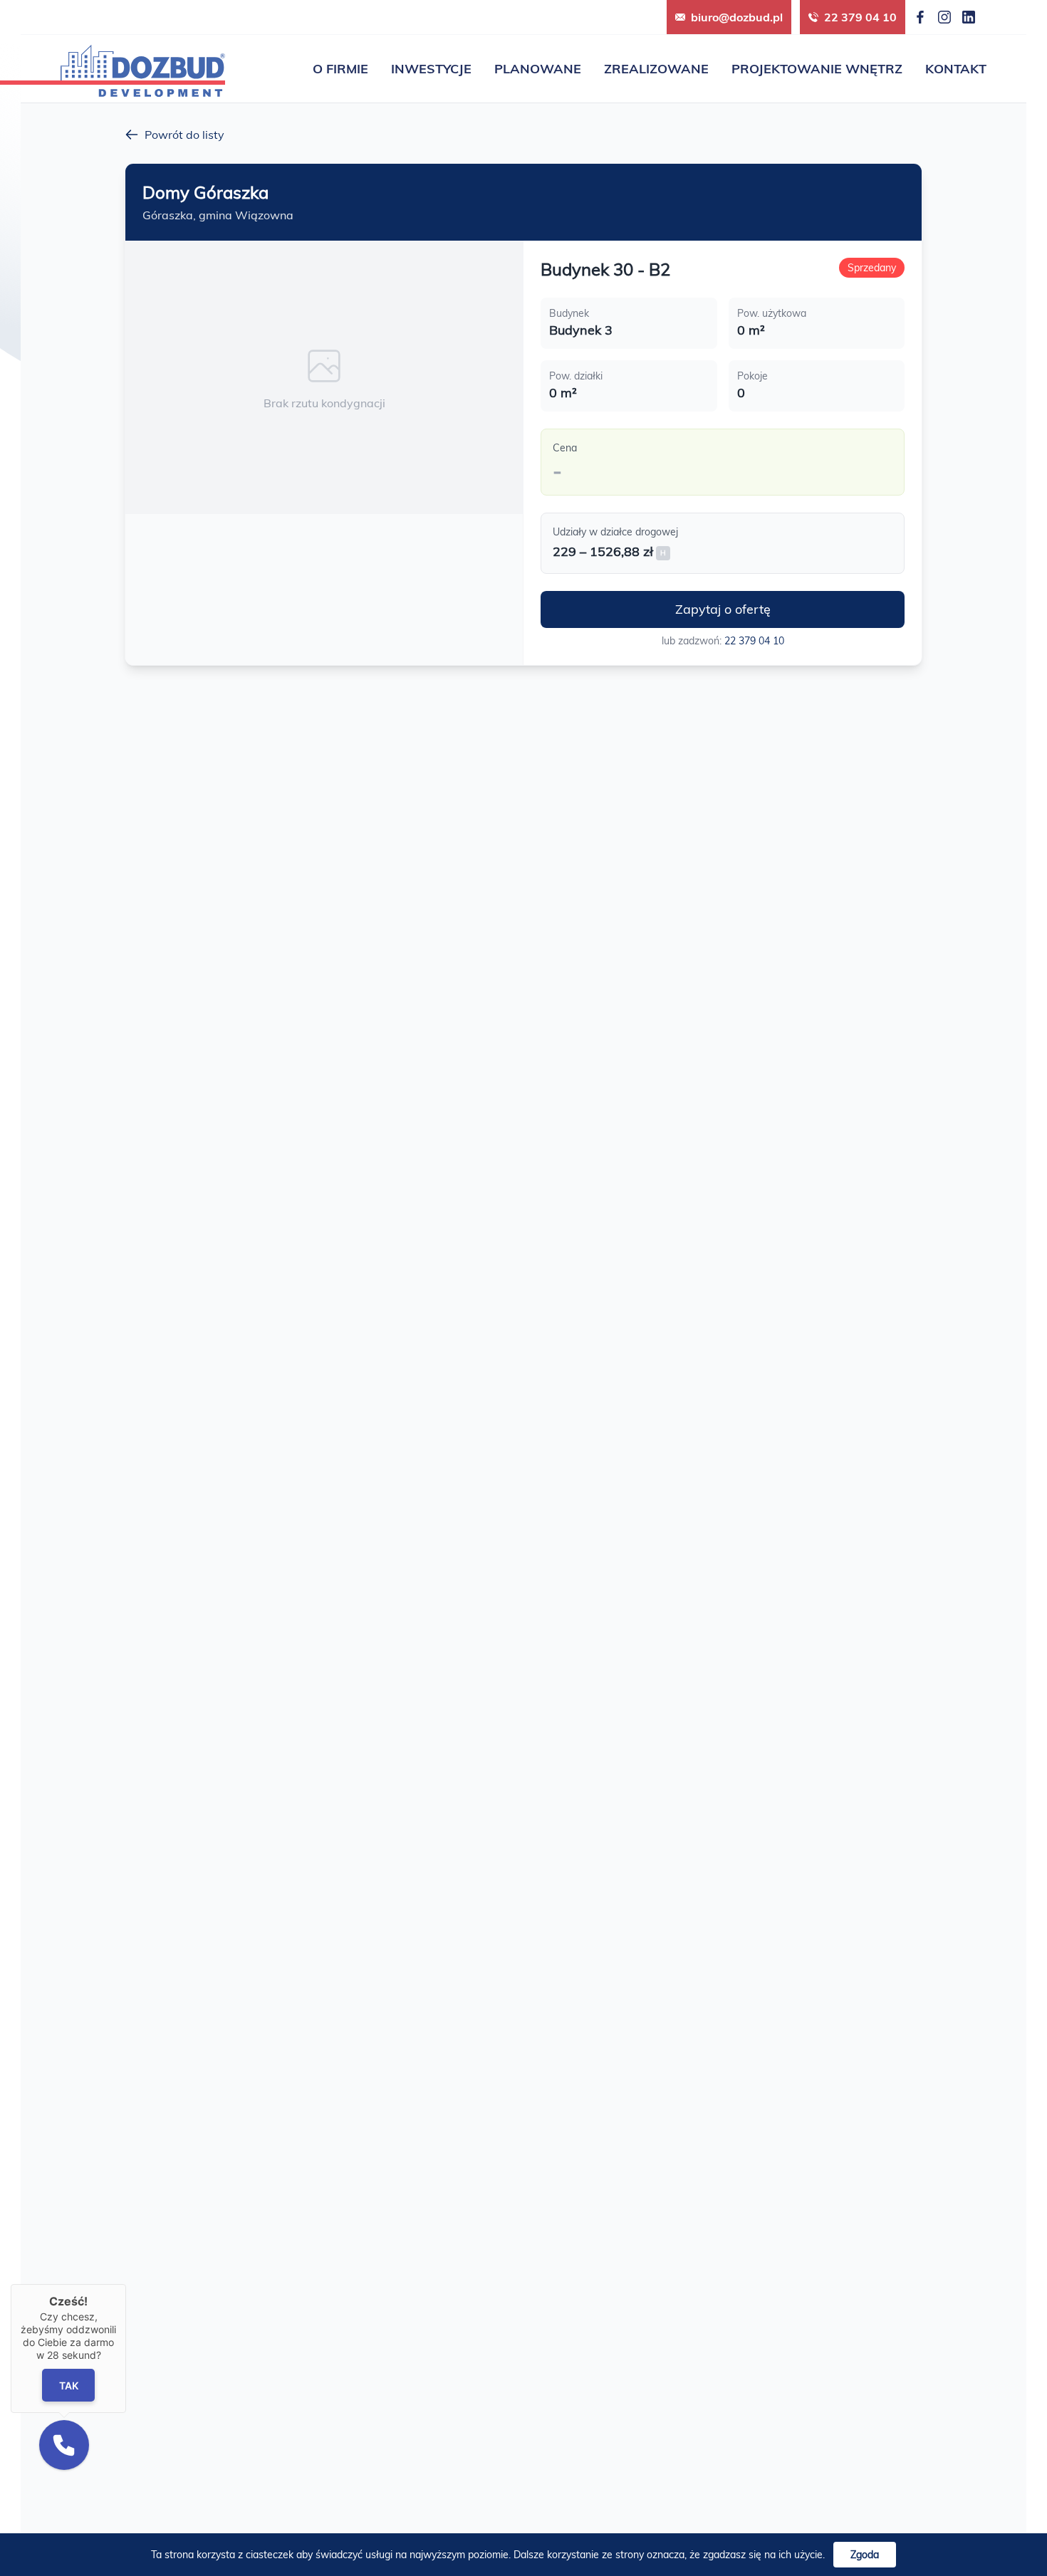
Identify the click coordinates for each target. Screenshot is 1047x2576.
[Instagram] (944, 17)
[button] (64, 2445)
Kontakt (956, 69)
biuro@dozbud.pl (737, 17)
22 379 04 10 (860, 17)
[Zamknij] (126, 2284)
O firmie (340, 69)
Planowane (538, 69)
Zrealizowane (656, 69)
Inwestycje (431, 69)
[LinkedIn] (969, 17)
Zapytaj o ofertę (723, 609)
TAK (68, 2386)
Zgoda (865, 2555)
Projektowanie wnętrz (817, 69)
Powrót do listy (184, 135)
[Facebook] (920, 17)
